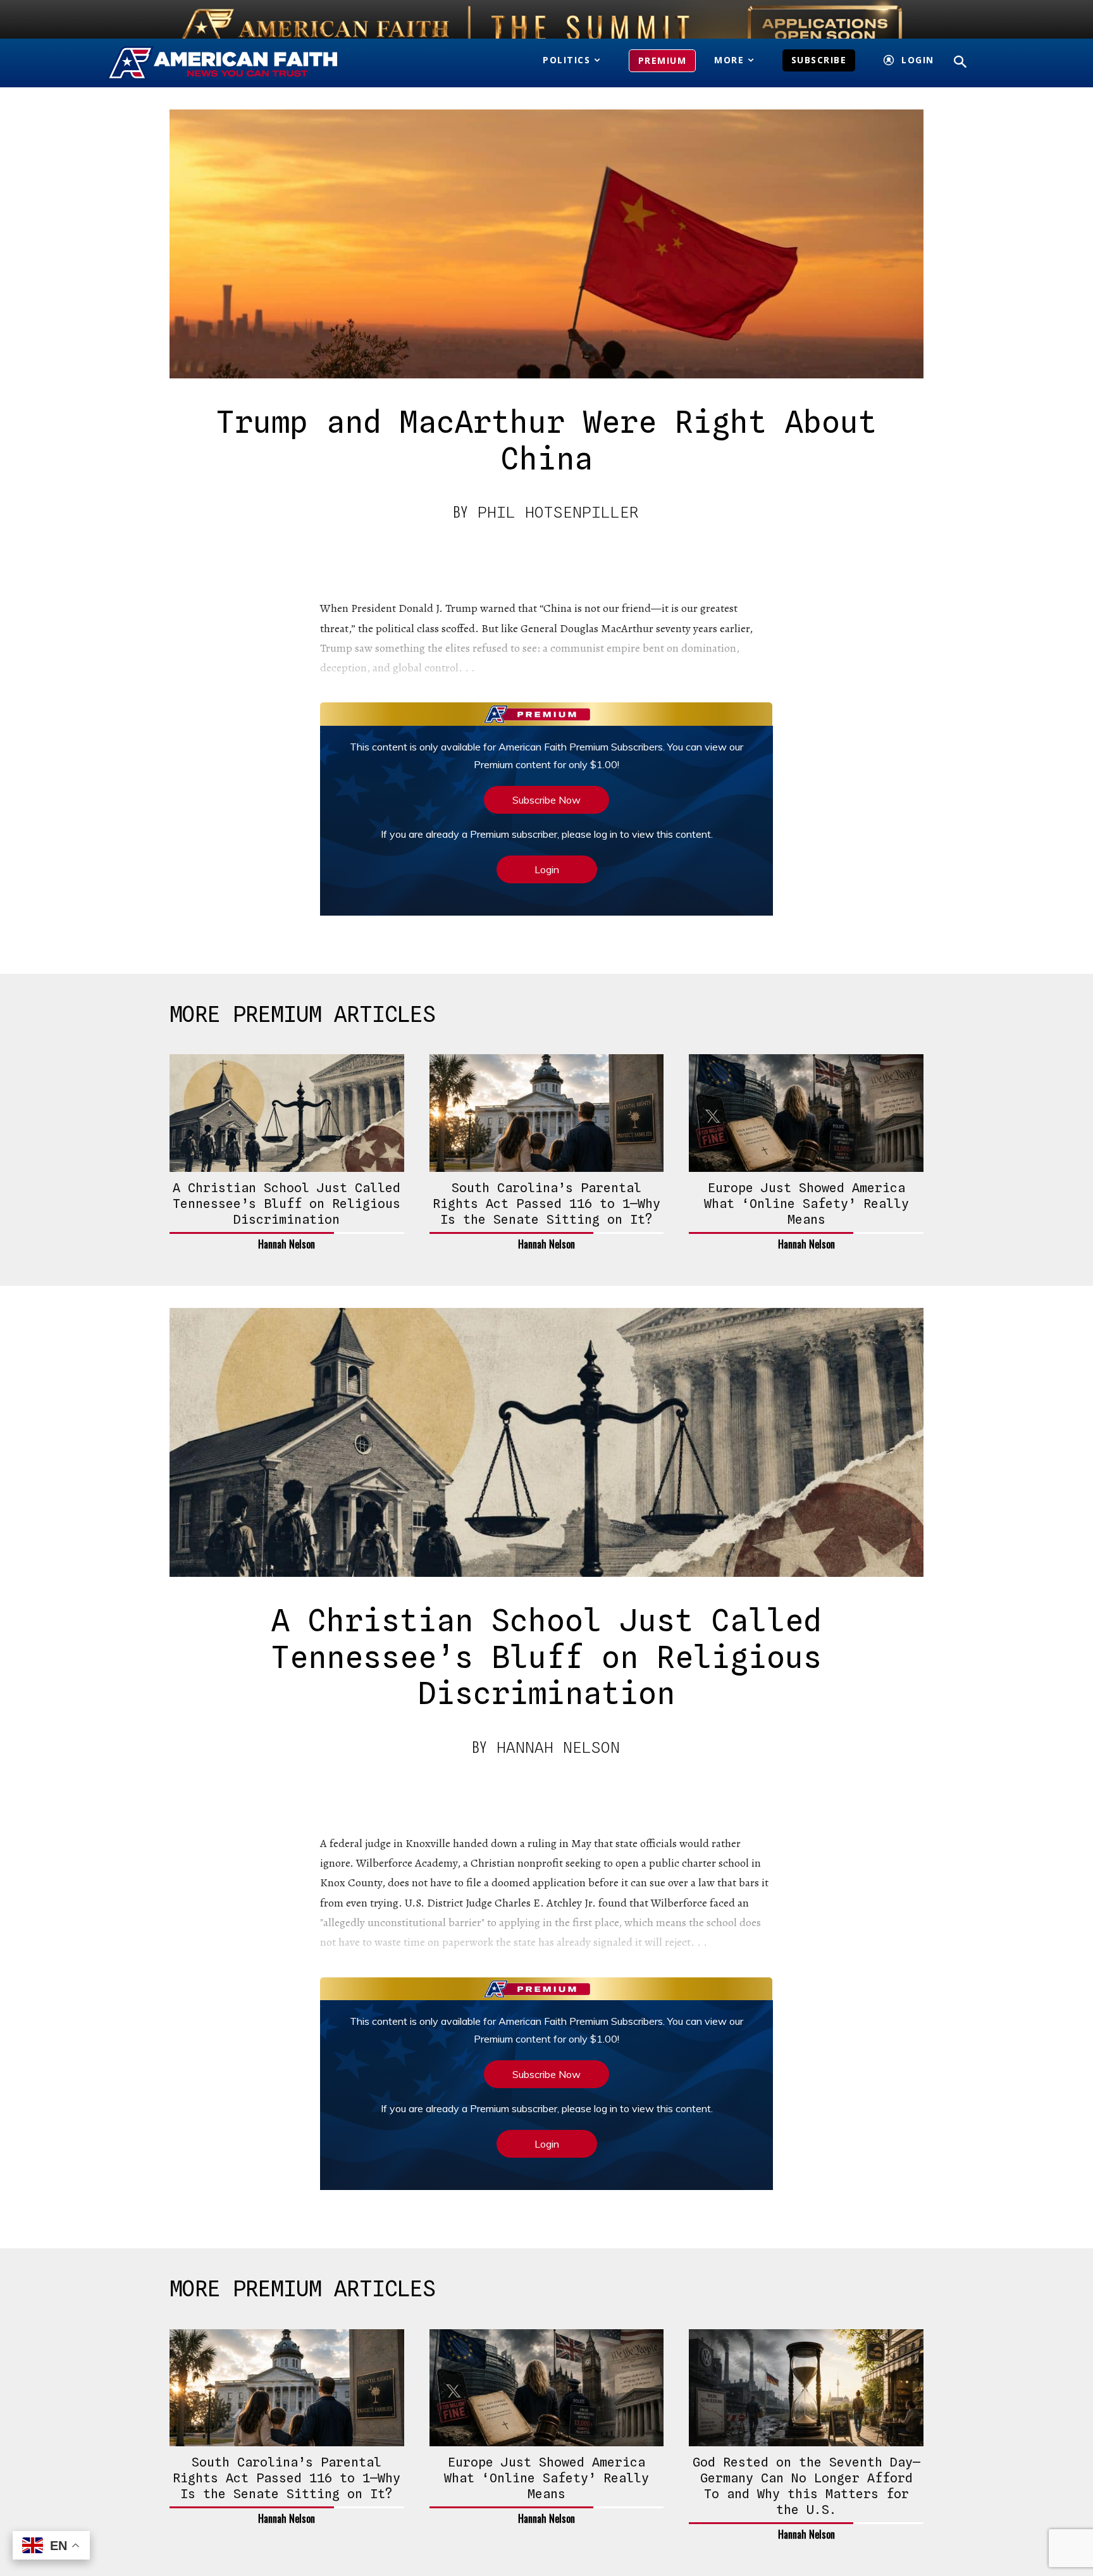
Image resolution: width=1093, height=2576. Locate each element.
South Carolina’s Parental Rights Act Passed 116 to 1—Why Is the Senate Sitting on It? (546, 1204)
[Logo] (241, 63)
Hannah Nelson (287, 1244)
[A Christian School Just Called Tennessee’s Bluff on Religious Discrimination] (287, 1113)
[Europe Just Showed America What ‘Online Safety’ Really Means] (806, 1113)
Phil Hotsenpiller (558, 512)
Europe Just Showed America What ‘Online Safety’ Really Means (806, 1204)
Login (547, 869)
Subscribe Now (546, 800)
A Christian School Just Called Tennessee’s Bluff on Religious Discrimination (287, 1204)
